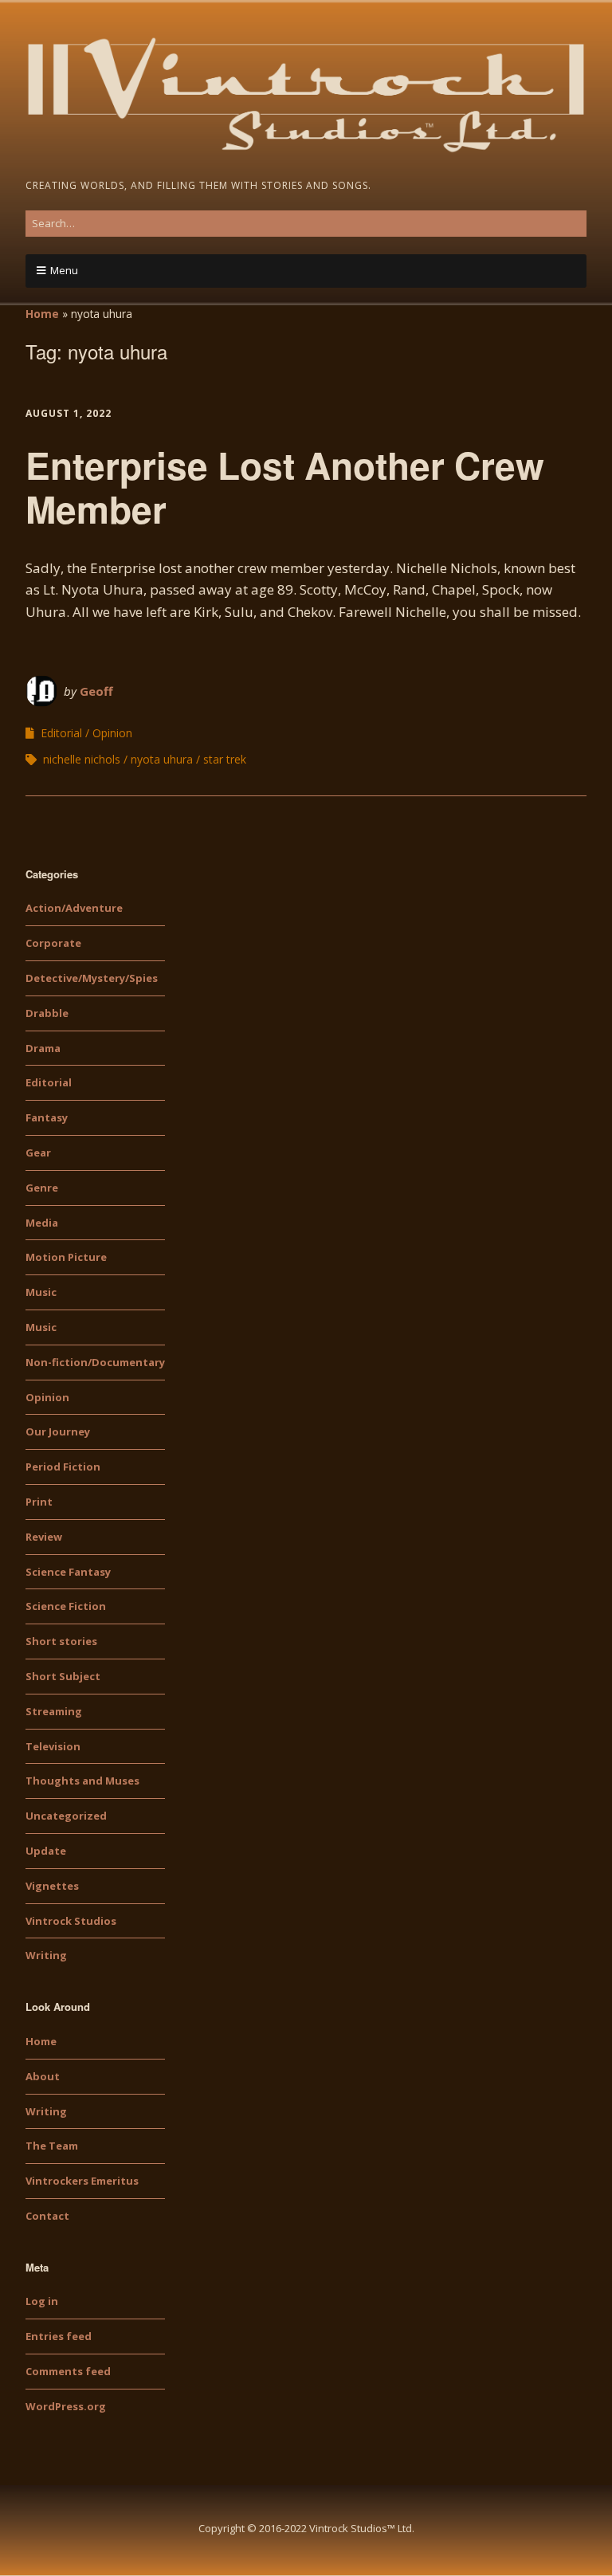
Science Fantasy (68, 1572)
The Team (52, 2146)
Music (41, 1292)
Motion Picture (66, 1257)
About (43, 2076)
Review (44, 1537)
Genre (42, 1188)
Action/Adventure (74, 908)
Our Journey (58, 1431)
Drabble (47, 1013)
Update (46, 1851)
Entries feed (59, 2336)
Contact (47, 2216)
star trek (225, 759)
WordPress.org (66, 2406)
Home (42, 314)
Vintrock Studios (71, 1921)
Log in (42, 2301)
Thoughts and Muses (82, 1781)
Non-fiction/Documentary (95, 1362)
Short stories (61, 1641)
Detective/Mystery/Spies (92, 978)
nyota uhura (162, 759)
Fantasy (47, 1117)
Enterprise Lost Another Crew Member (285, 487)
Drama (43, 1048)
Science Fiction (66, 1606)
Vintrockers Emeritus (82, 2181)
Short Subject (63, 1676)
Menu (64, 270)
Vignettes (52, 1886)
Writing (46, 1955)
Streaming (54, 1711)
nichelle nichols (82, 759)
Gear (38, 1153)
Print (39, 1502)
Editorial (61, 733)
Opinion (112, 733)
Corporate (53, 943)
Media (42, 1223)
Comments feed (68, 2371)
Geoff (96, 691)
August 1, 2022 (69, 413)
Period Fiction (63, 1467)
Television (53, 1746)
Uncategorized (66, 1816)
